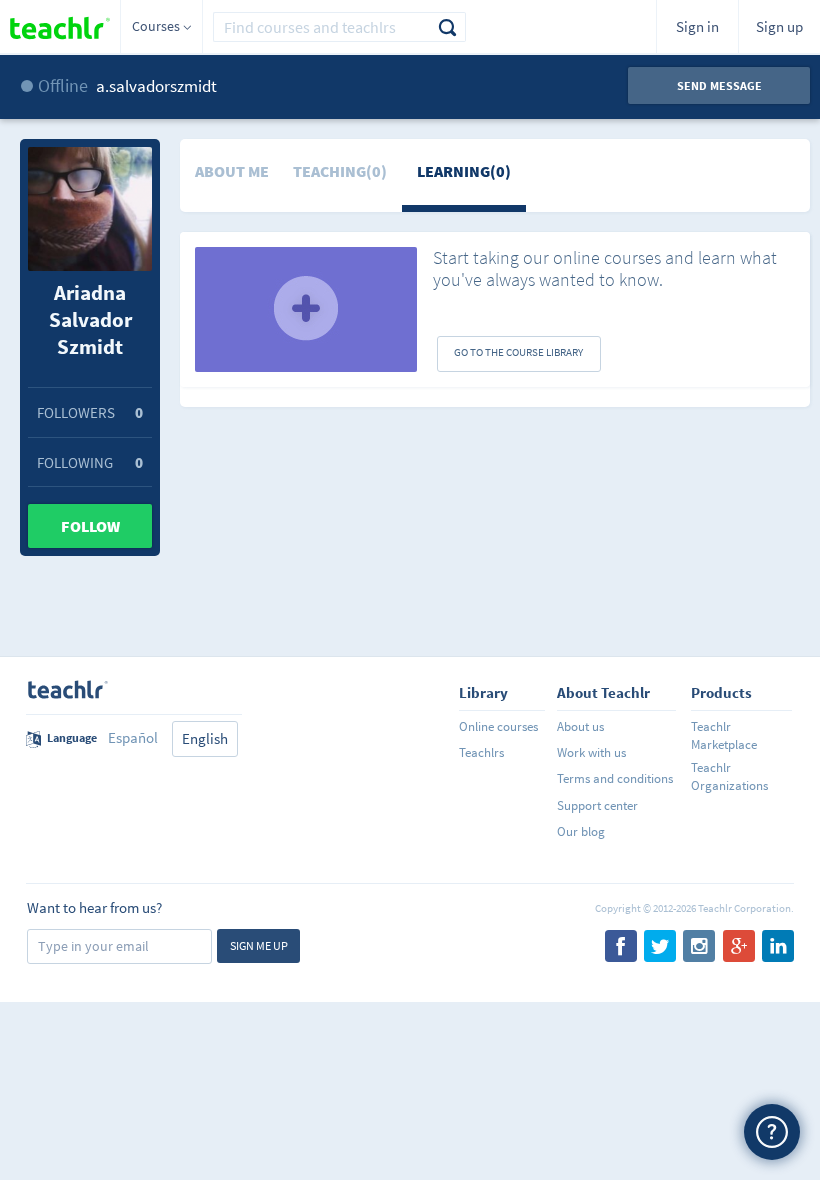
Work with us (591, 752)
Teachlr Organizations (729, 776)
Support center (597, 805)
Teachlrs (481, 752)
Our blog (581, 831)
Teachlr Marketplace (724, 735)
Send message (719, 85)
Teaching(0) (340, 171)
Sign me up (259, 945)
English (205, 738)
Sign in (697, 26)
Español (133, 737)
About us (580, 726)
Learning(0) (464, 171)
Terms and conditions (615, 778)
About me (232, 171)
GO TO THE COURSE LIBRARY (518, 352)
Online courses (498, 726)
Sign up (779, 26)
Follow (90, 526)
